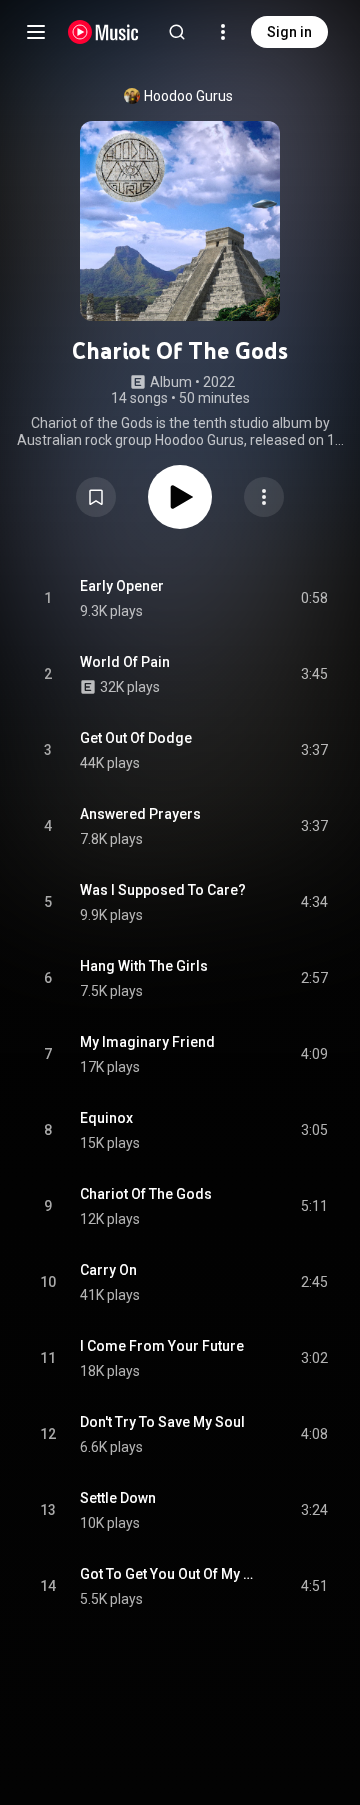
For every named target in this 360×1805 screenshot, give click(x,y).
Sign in (289, 32)
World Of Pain (125, 662)
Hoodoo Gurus (188, 96)
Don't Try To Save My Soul (162, 1422)
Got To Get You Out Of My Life (167, 1574)
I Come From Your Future (162, 1346)
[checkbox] (314, 599)
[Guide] (36, 32)
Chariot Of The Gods (146, 1194)
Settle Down (118, 1498)
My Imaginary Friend (147, 1042)
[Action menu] (264, 497)
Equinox (106, 1118)
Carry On (108, 1270)
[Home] (103, 32)
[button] (96, 497)
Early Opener (122, 586)
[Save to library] (96, 497)
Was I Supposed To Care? (163, 890)
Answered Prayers (140, 814)
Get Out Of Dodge (136, 738)
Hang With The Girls (144, 966)
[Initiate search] (177, 32)
